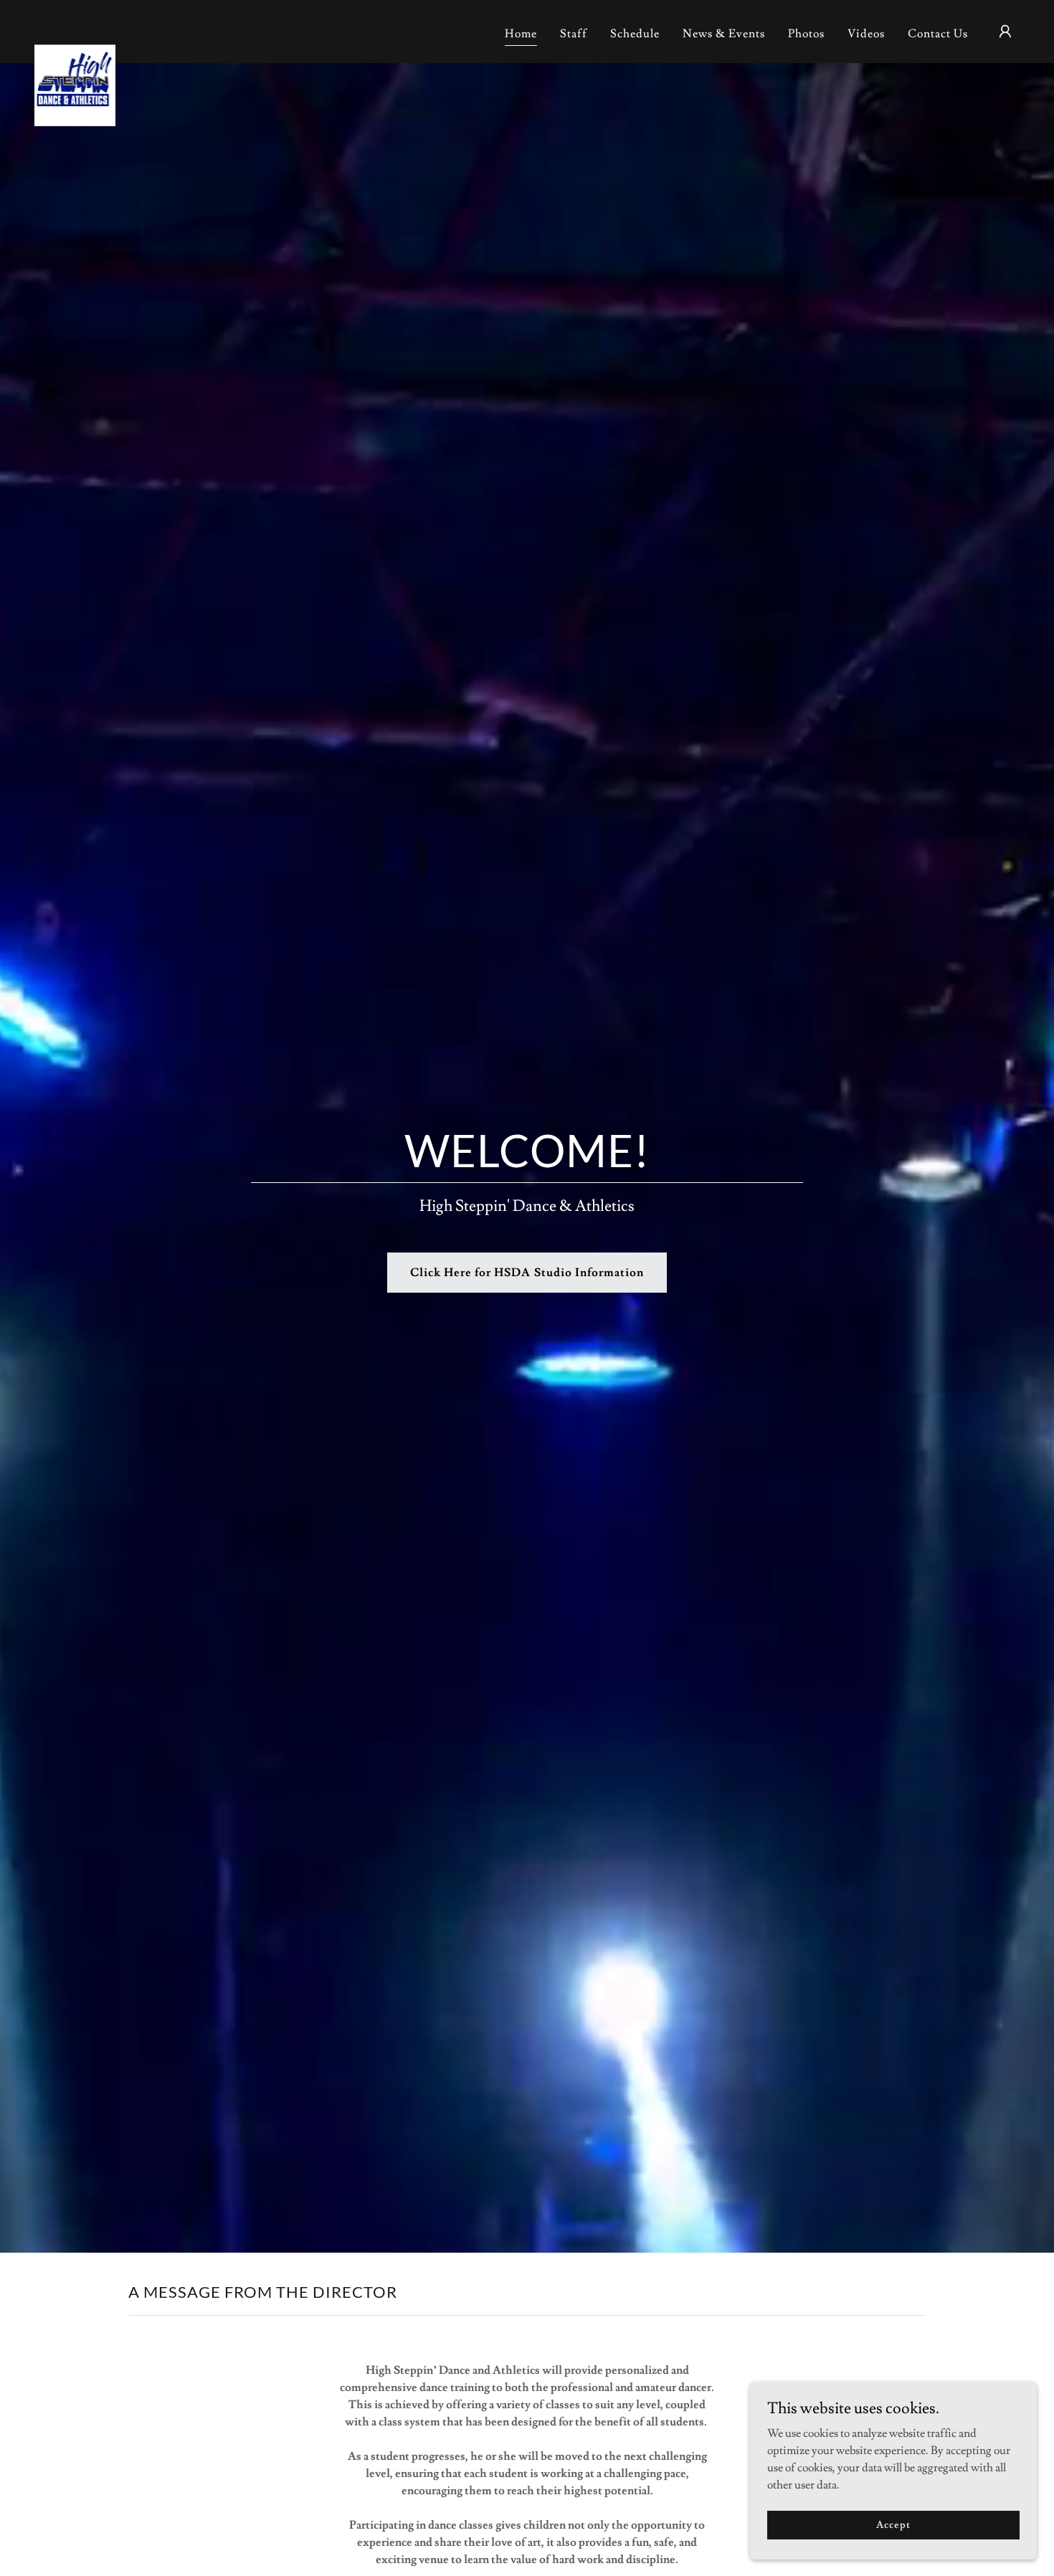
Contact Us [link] (938, 34)
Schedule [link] (635, 34)
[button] (1005, 32)
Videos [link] (866, 34)
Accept (893, 2524)
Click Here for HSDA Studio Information (527, 1273)
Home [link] (521, 34)
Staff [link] (574, 34)
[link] (75, 29)
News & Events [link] (724, 34)
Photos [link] (806, 34)
